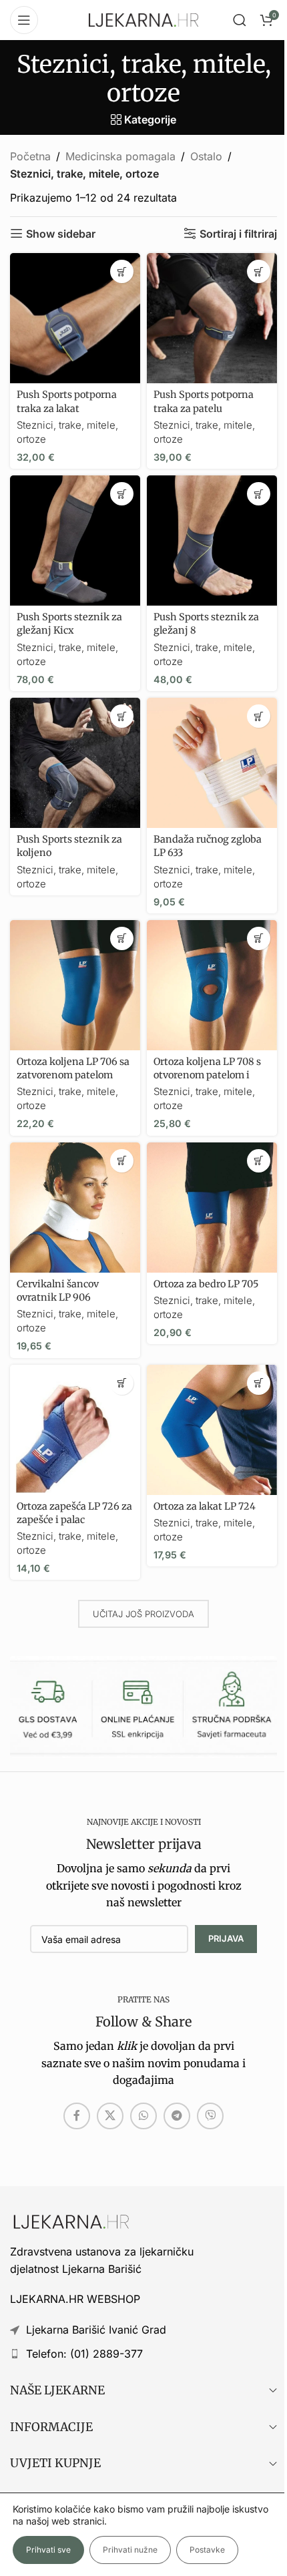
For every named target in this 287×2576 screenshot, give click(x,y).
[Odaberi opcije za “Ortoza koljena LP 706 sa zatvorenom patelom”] (122, 938)
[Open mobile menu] (24, 20)
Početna (30, 156)
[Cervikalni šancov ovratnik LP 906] (75, 1208)
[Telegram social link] (177, 2116)
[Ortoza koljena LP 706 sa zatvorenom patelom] (75, 985)
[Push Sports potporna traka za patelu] (212, 318)
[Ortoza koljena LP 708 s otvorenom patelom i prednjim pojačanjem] (212, 985)
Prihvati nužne (130, 2550)
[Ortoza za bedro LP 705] (212, 1208)
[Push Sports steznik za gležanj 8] (212, 541)
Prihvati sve (48, 2550)
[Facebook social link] (77, 2116)
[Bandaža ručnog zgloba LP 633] (212, 763)
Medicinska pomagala (120, 156)
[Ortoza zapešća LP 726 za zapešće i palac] (75, 1430)
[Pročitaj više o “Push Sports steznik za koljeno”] (122, 716)
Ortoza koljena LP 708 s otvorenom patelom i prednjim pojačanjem (207, 1075)
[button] (122, 271)
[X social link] (110, 2116)
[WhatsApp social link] (143, 2116)
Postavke (207, 2550)
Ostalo (206, 156)
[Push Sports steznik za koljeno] (75, 763)
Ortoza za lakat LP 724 (205, 1506)
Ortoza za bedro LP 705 (206, 1284)
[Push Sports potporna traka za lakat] (75, 318)
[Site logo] (143, 19)
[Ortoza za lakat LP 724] (212, 1430)
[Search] (240, 20)
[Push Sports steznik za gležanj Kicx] (75, 541)
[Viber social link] (210, 2116)
